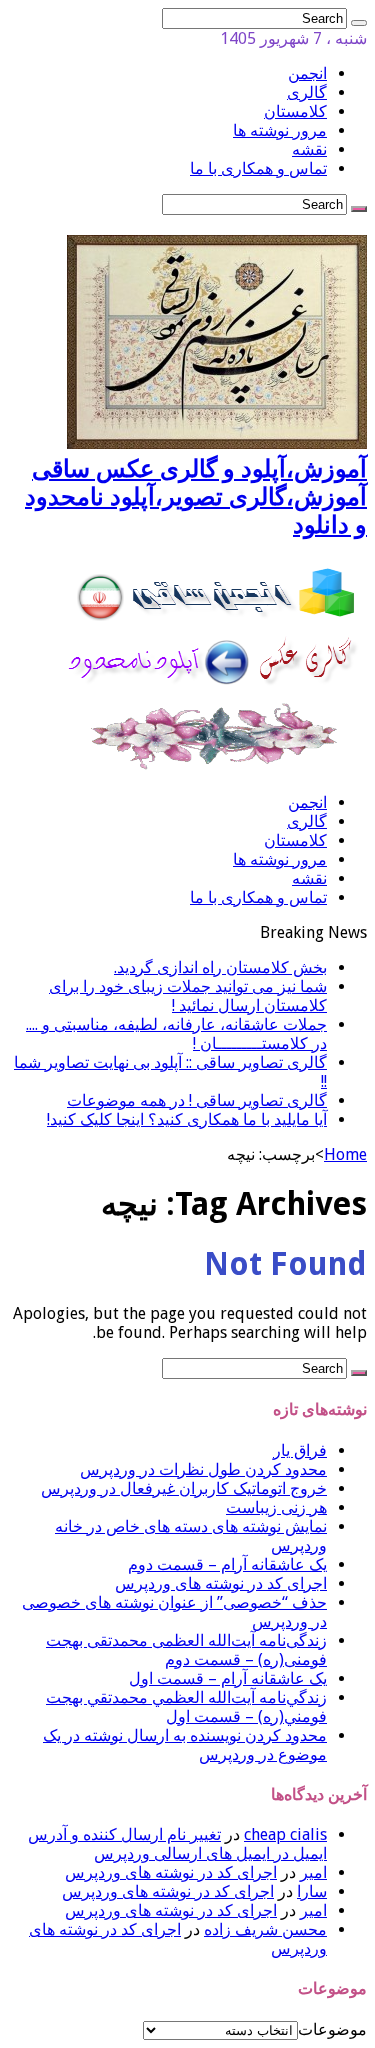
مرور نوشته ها (280, 130)
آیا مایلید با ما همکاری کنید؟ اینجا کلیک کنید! (187, 1119)
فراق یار (300, 1450)
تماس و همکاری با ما (258, 168)
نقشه (309, 149)
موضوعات (332, 2029)
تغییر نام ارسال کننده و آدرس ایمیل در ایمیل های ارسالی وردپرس (177, 1844)
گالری (307, 92)
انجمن (307, 73)
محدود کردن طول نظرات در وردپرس (203, 1469)
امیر (313, 1872)
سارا (312, 1891)
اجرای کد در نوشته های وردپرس (221, 1583)
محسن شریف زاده (265, 1929)
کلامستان (295, 111)
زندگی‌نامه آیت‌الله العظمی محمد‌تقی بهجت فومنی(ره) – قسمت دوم (186, 1650)
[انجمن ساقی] (217, 767)
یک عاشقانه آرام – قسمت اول (228, 1678)
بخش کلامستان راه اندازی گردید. (220, 967)
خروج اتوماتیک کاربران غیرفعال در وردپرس (184, 1488)
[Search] (359, 23)
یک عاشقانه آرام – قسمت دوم (227, 1564)
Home (345, 1154)
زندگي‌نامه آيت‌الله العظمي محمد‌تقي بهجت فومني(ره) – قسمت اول (186, 1707)
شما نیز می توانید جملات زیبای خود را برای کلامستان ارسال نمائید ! (188, 996)
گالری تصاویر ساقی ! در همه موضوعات (197, 1100)
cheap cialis (285, 1834)
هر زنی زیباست (276, 1507)
